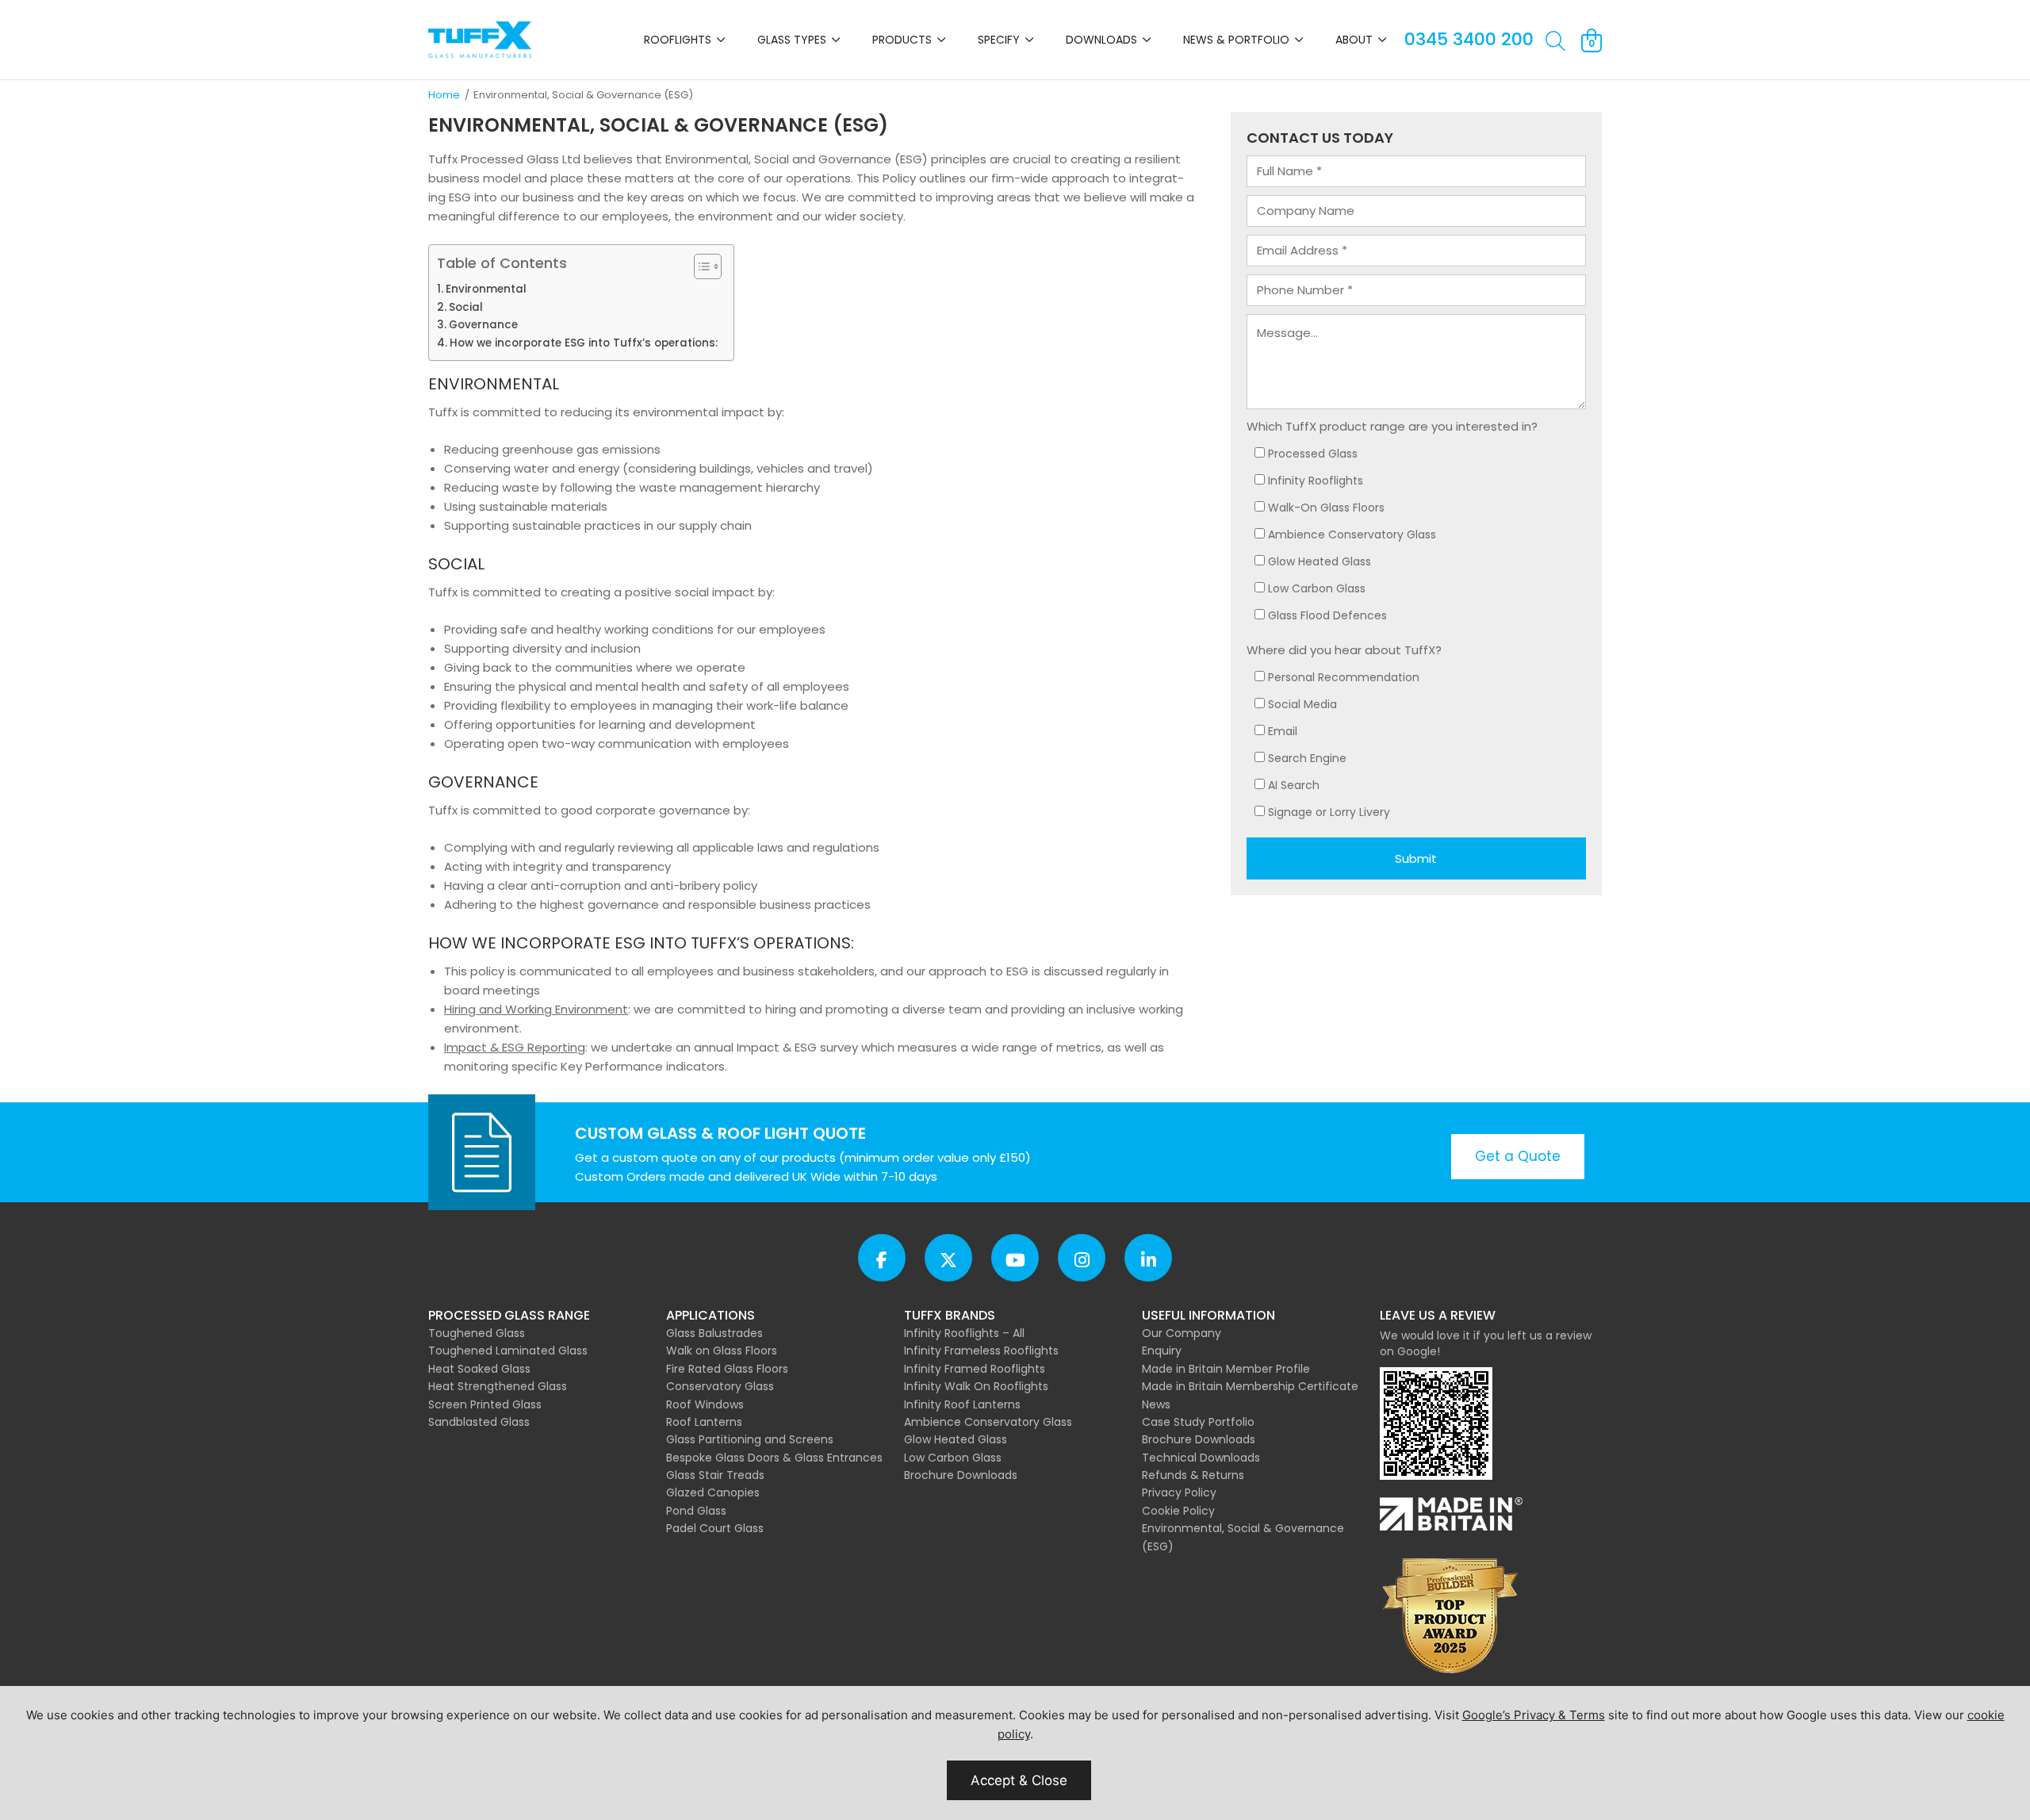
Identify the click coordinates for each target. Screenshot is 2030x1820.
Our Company (1182, 1333)
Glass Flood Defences (1327, 615)
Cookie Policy (1178, 1511)
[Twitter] (948, 1258)
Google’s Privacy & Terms (1534, 1715)
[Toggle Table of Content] (700, 266)
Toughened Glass (477, 1333)
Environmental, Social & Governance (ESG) (1243, 1537)
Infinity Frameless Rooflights (981, 1351)
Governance (483, 325)
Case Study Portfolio (1198, 1422)
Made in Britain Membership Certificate (1250, 1386)
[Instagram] (1082, 1258)
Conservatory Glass (720, 1386)
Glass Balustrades (714, 1333)
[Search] (1555, 42)
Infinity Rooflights (1316, 481)
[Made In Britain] (1451, 1517)
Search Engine (1307, 758)
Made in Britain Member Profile (1226, 1369)
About (1354, 40)
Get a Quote (1518, 1156)
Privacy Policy (1179, 1492)
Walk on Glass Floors (722, 1351)
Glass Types (792, 40)
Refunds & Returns (1193, 1475)
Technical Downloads (1201, 1458)
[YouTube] (1015, 1258)
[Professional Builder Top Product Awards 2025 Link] (1451, 1617)
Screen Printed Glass (485, 1404)
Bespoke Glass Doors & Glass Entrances (774, 1458)
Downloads (1101, 40)
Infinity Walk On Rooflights (976, 1386)
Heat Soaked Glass (479, 1369)
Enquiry (1162, 1351)
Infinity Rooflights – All (964, 1333)
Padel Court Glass (715, 1528)
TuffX (480, 40)
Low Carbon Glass (1317, 588)
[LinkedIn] (1148, 1258)
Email (1283, 731)
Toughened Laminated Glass (508, 1351)
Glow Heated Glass (1319, 561)
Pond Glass (696, 1511)
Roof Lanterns (704, 1422)
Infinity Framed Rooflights (975, 1369)
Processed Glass (1313, 454)
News (1156, 1404)
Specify (999, 40)
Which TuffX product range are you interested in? (1392, 426)
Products (902, 40)
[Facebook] (882, 1258)
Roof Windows (705, 1404)
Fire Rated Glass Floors (727, 1369)
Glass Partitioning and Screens (750, 1439)
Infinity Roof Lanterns (962, 1404)
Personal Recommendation (1344, 677)
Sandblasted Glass (479, 1422)
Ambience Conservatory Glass (1352, 535)
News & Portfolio (1236, 40)
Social (466, 307)
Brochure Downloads (961, 1475)
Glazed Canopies (713, 1492)
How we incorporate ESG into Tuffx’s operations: (584, 343)
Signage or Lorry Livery (1329, 812)
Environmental (486, 289)
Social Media (1302, 704)
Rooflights (678, 40)
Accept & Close (1019, 1780)
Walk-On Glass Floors (1326, 508)
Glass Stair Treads (715, 1475)
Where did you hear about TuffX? (1344, 650)
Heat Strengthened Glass (498, 1386)
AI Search (1294, 785)
